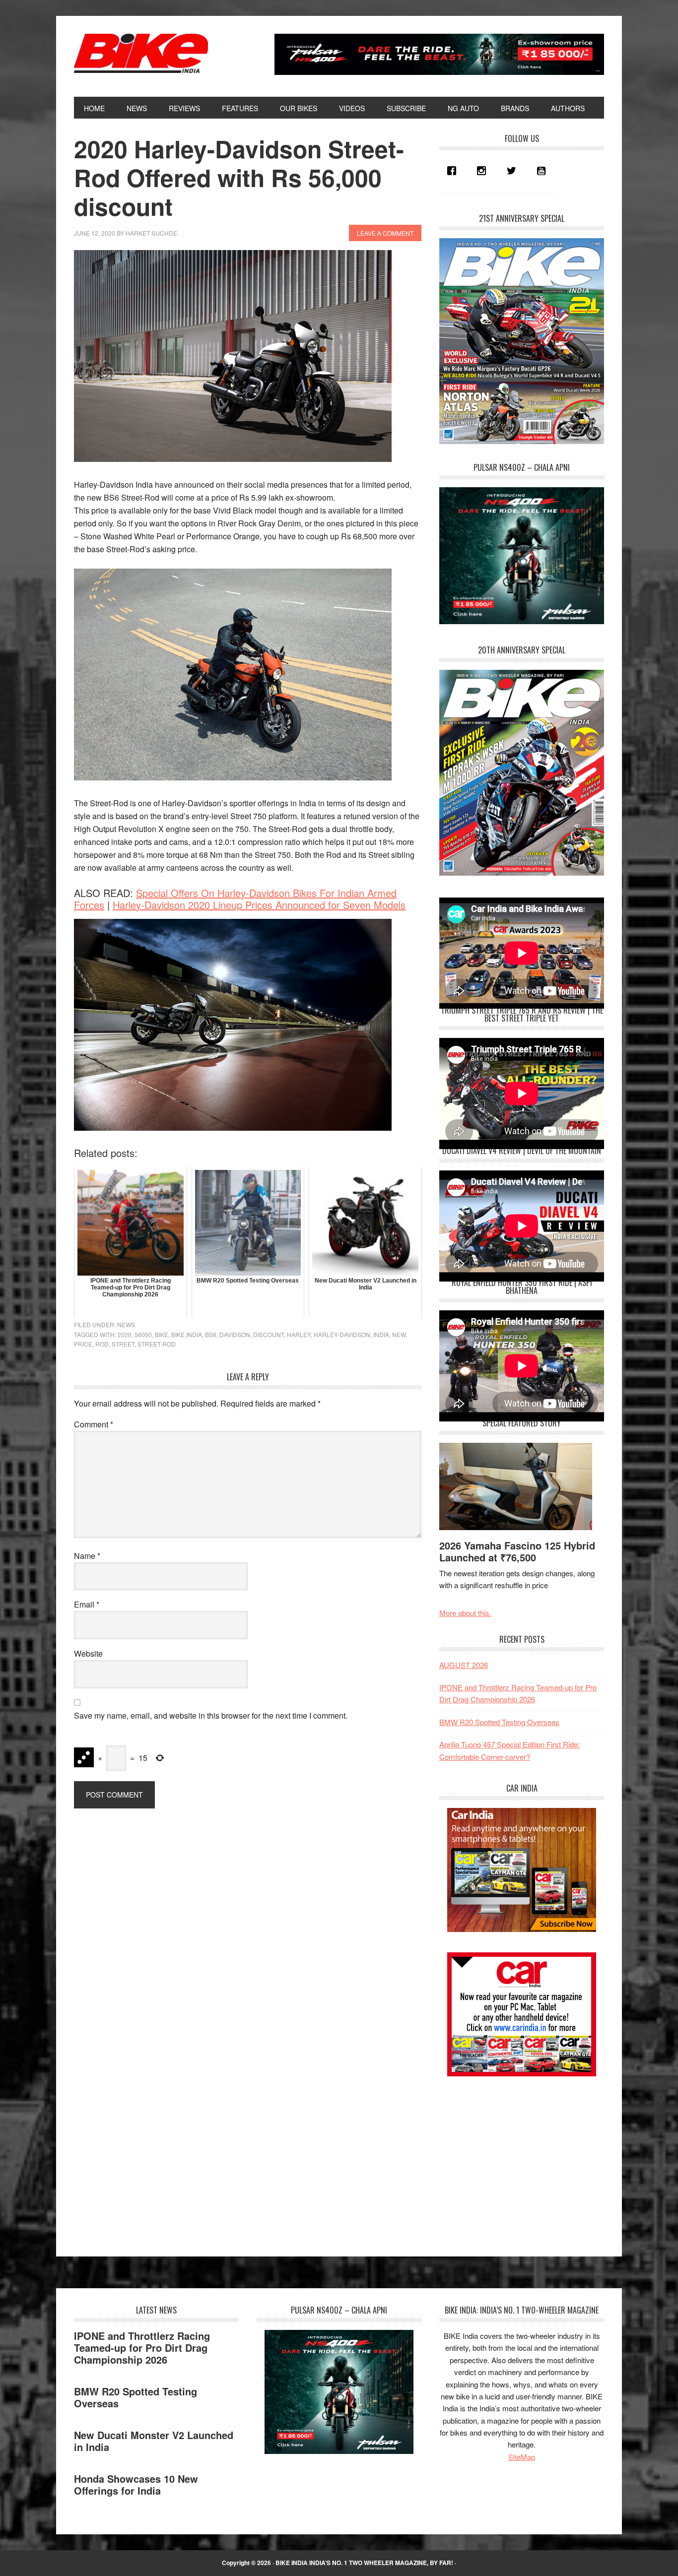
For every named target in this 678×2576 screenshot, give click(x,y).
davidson (235, 1334)
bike (162, 1334)
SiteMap (522, 2457)
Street (123, 1344)
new (399, 1334)
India (381, 1334)
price (83, 1344)
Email (87, 1604)
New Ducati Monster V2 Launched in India (154, 2441)
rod (102, 1344)
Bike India (141, 54)
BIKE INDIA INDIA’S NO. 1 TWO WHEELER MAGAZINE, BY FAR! (364, 2563)
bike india (187, 1334)
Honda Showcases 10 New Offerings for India (136, 2484)
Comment (94, 1424)
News (126, 1324)
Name (87, 1556)
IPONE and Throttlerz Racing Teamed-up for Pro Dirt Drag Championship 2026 (142, 2348)
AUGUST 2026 (464, 1665)
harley (299, 1334)
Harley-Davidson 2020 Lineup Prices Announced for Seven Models (259, 905)
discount (269, 1334)
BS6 (211, 1334)
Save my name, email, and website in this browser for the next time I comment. (211, 1715)
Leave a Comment (385, 233)
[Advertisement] (514, 2158)
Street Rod (157, 1344)
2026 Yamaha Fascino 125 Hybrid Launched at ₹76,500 (517, 1551)
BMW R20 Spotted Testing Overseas (499, 1722)
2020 (125, 1334)
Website (88, 1653)
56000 (143, 1334)
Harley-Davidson (342, 1334)
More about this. (465, 1613)
